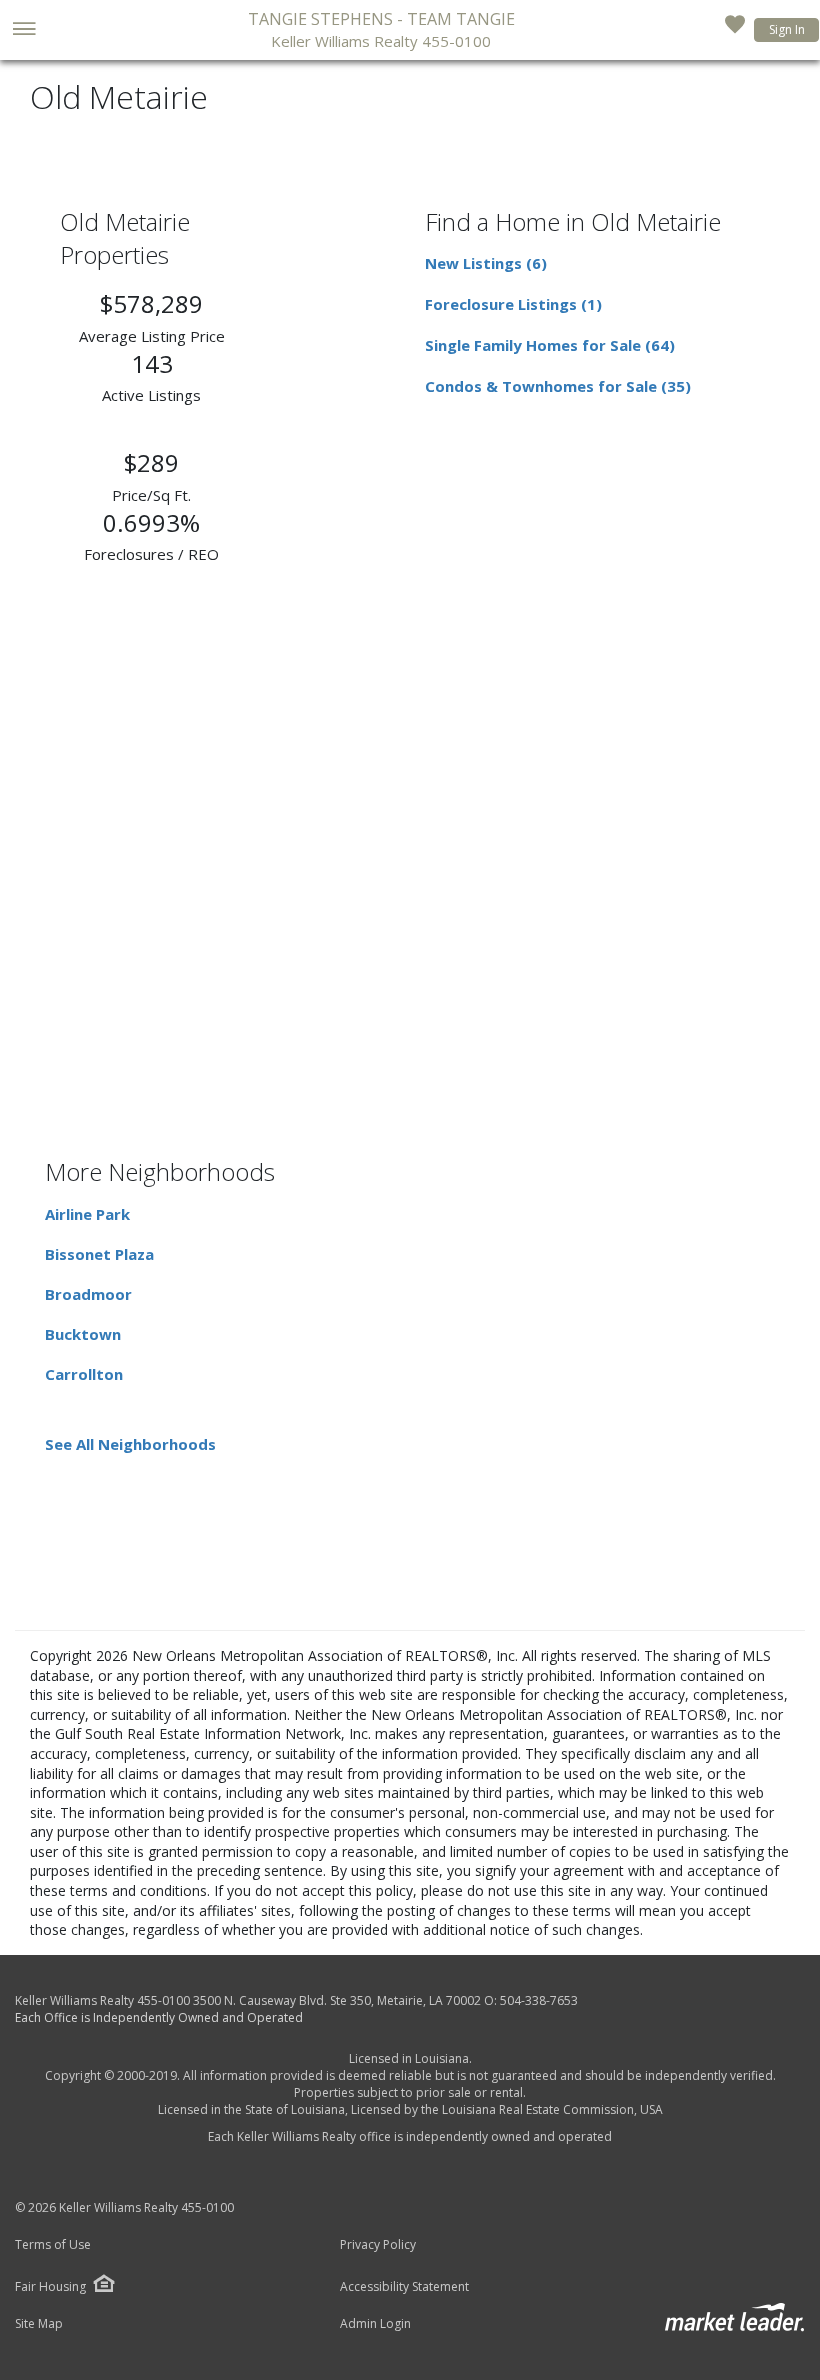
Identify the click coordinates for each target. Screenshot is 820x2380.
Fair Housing (50, 2286)
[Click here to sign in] (735, 30)
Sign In (787, 29)
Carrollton (84, 1374)
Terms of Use (53, 2245)
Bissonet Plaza (99, 1254)
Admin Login (375, 2324)
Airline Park (87, 1214)
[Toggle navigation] (23, 30)
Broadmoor (88, 1294)
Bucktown (83, 1334)
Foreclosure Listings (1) (513, 304)
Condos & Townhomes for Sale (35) (558, 386)
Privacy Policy (378, 2245)
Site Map (39, 2324)
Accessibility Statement (404, 2287)
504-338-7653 (539, 2000)
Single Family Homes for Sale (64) (550, 345)
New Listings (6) (486, 263)
